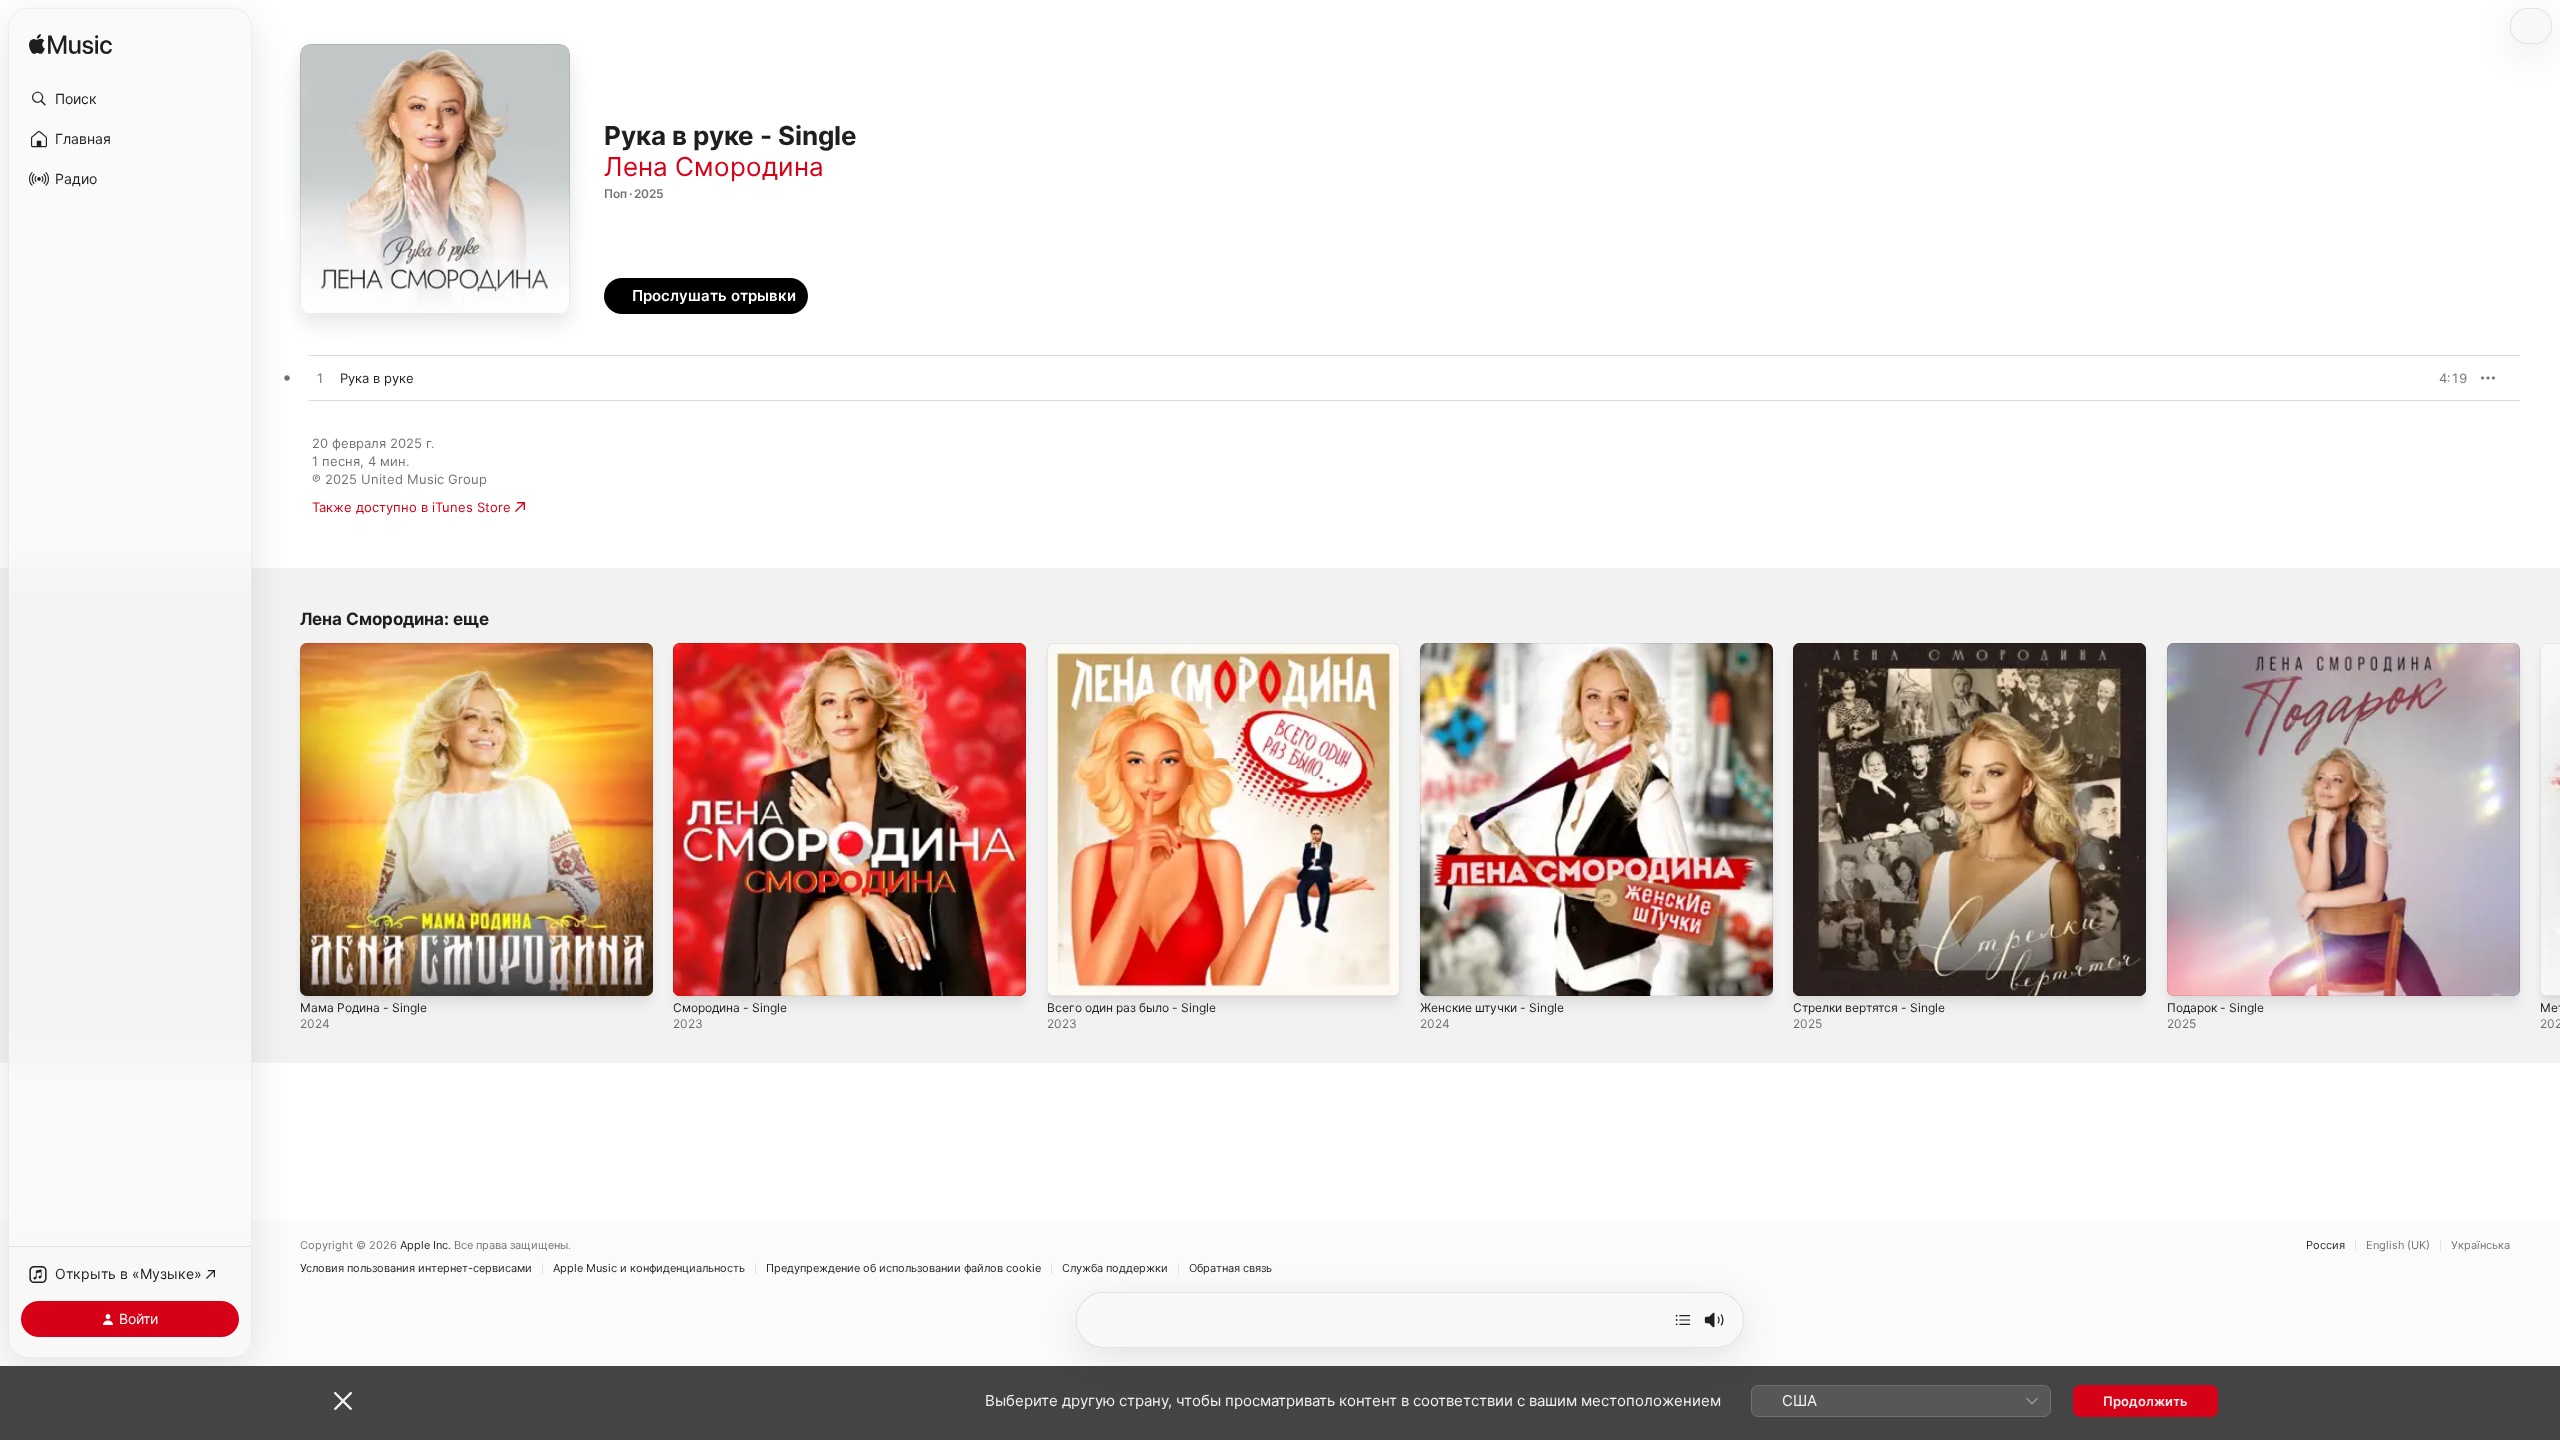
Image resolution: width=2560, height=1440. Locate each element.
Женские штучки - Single (1500, 651)
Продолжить (2145, 1401)
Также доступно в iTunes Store (411, 507)
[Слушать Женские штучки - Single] (1445, 971)
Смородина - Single (736, 651)
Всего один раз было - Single (1141, 651)
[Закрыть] (343, 1401)
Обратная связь (1230, 1268)
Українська (2480, 1245)
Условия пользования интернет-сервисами (416, 1268)
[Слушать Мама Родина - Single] (325, 971)
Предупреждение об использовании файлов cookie (903, 1268)
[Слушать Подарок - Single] (2192, 971)
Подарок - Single (2220, 651)
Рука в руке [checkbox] (377, 378)
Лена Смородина (714, 166)
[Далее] (1683, 1320)
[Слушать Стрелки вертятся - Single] (1818, 971)
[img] (70, 45)
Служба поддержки (1115, 1268)
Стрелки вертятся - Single (1876, 651)
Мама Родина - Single (369, 651)
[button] (130, 99)
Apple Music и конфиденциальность (649, 1268)
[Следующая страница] (2540, 820)
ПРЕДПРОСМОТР (2424, 378)
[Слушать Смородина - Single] (698, 971)
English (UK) (2398, 1245)
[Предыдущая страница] (280, 820)
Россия (2325, 1245)
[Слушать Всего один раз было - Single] (1072, 971)
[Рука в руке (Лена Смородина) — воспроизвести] (320, 379)
